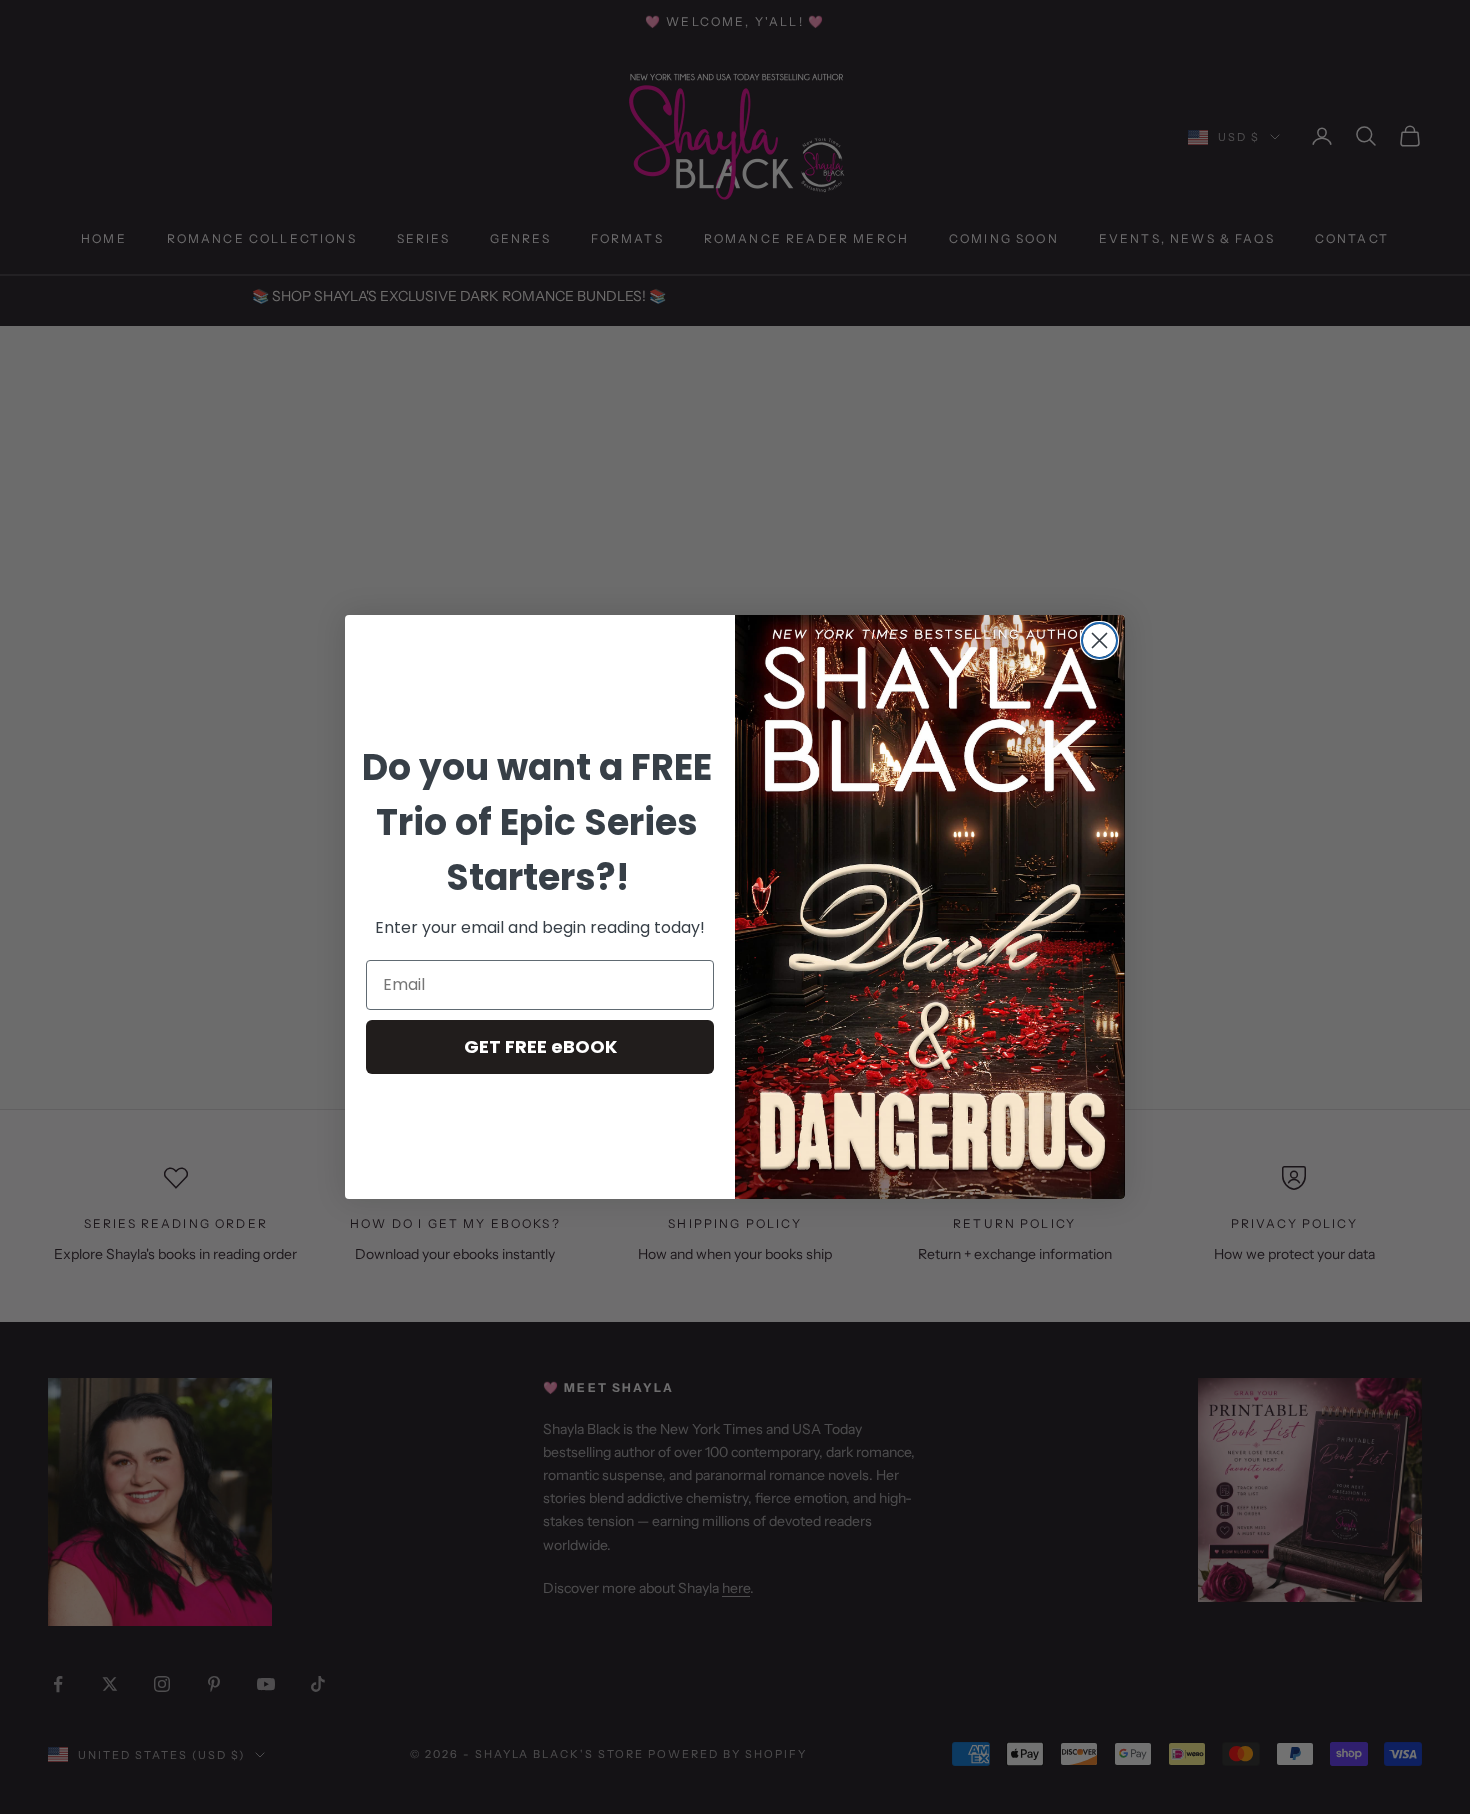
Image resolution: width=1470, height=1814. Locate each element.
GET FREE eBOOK (540, 1046)
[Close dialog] (1099, 640)
